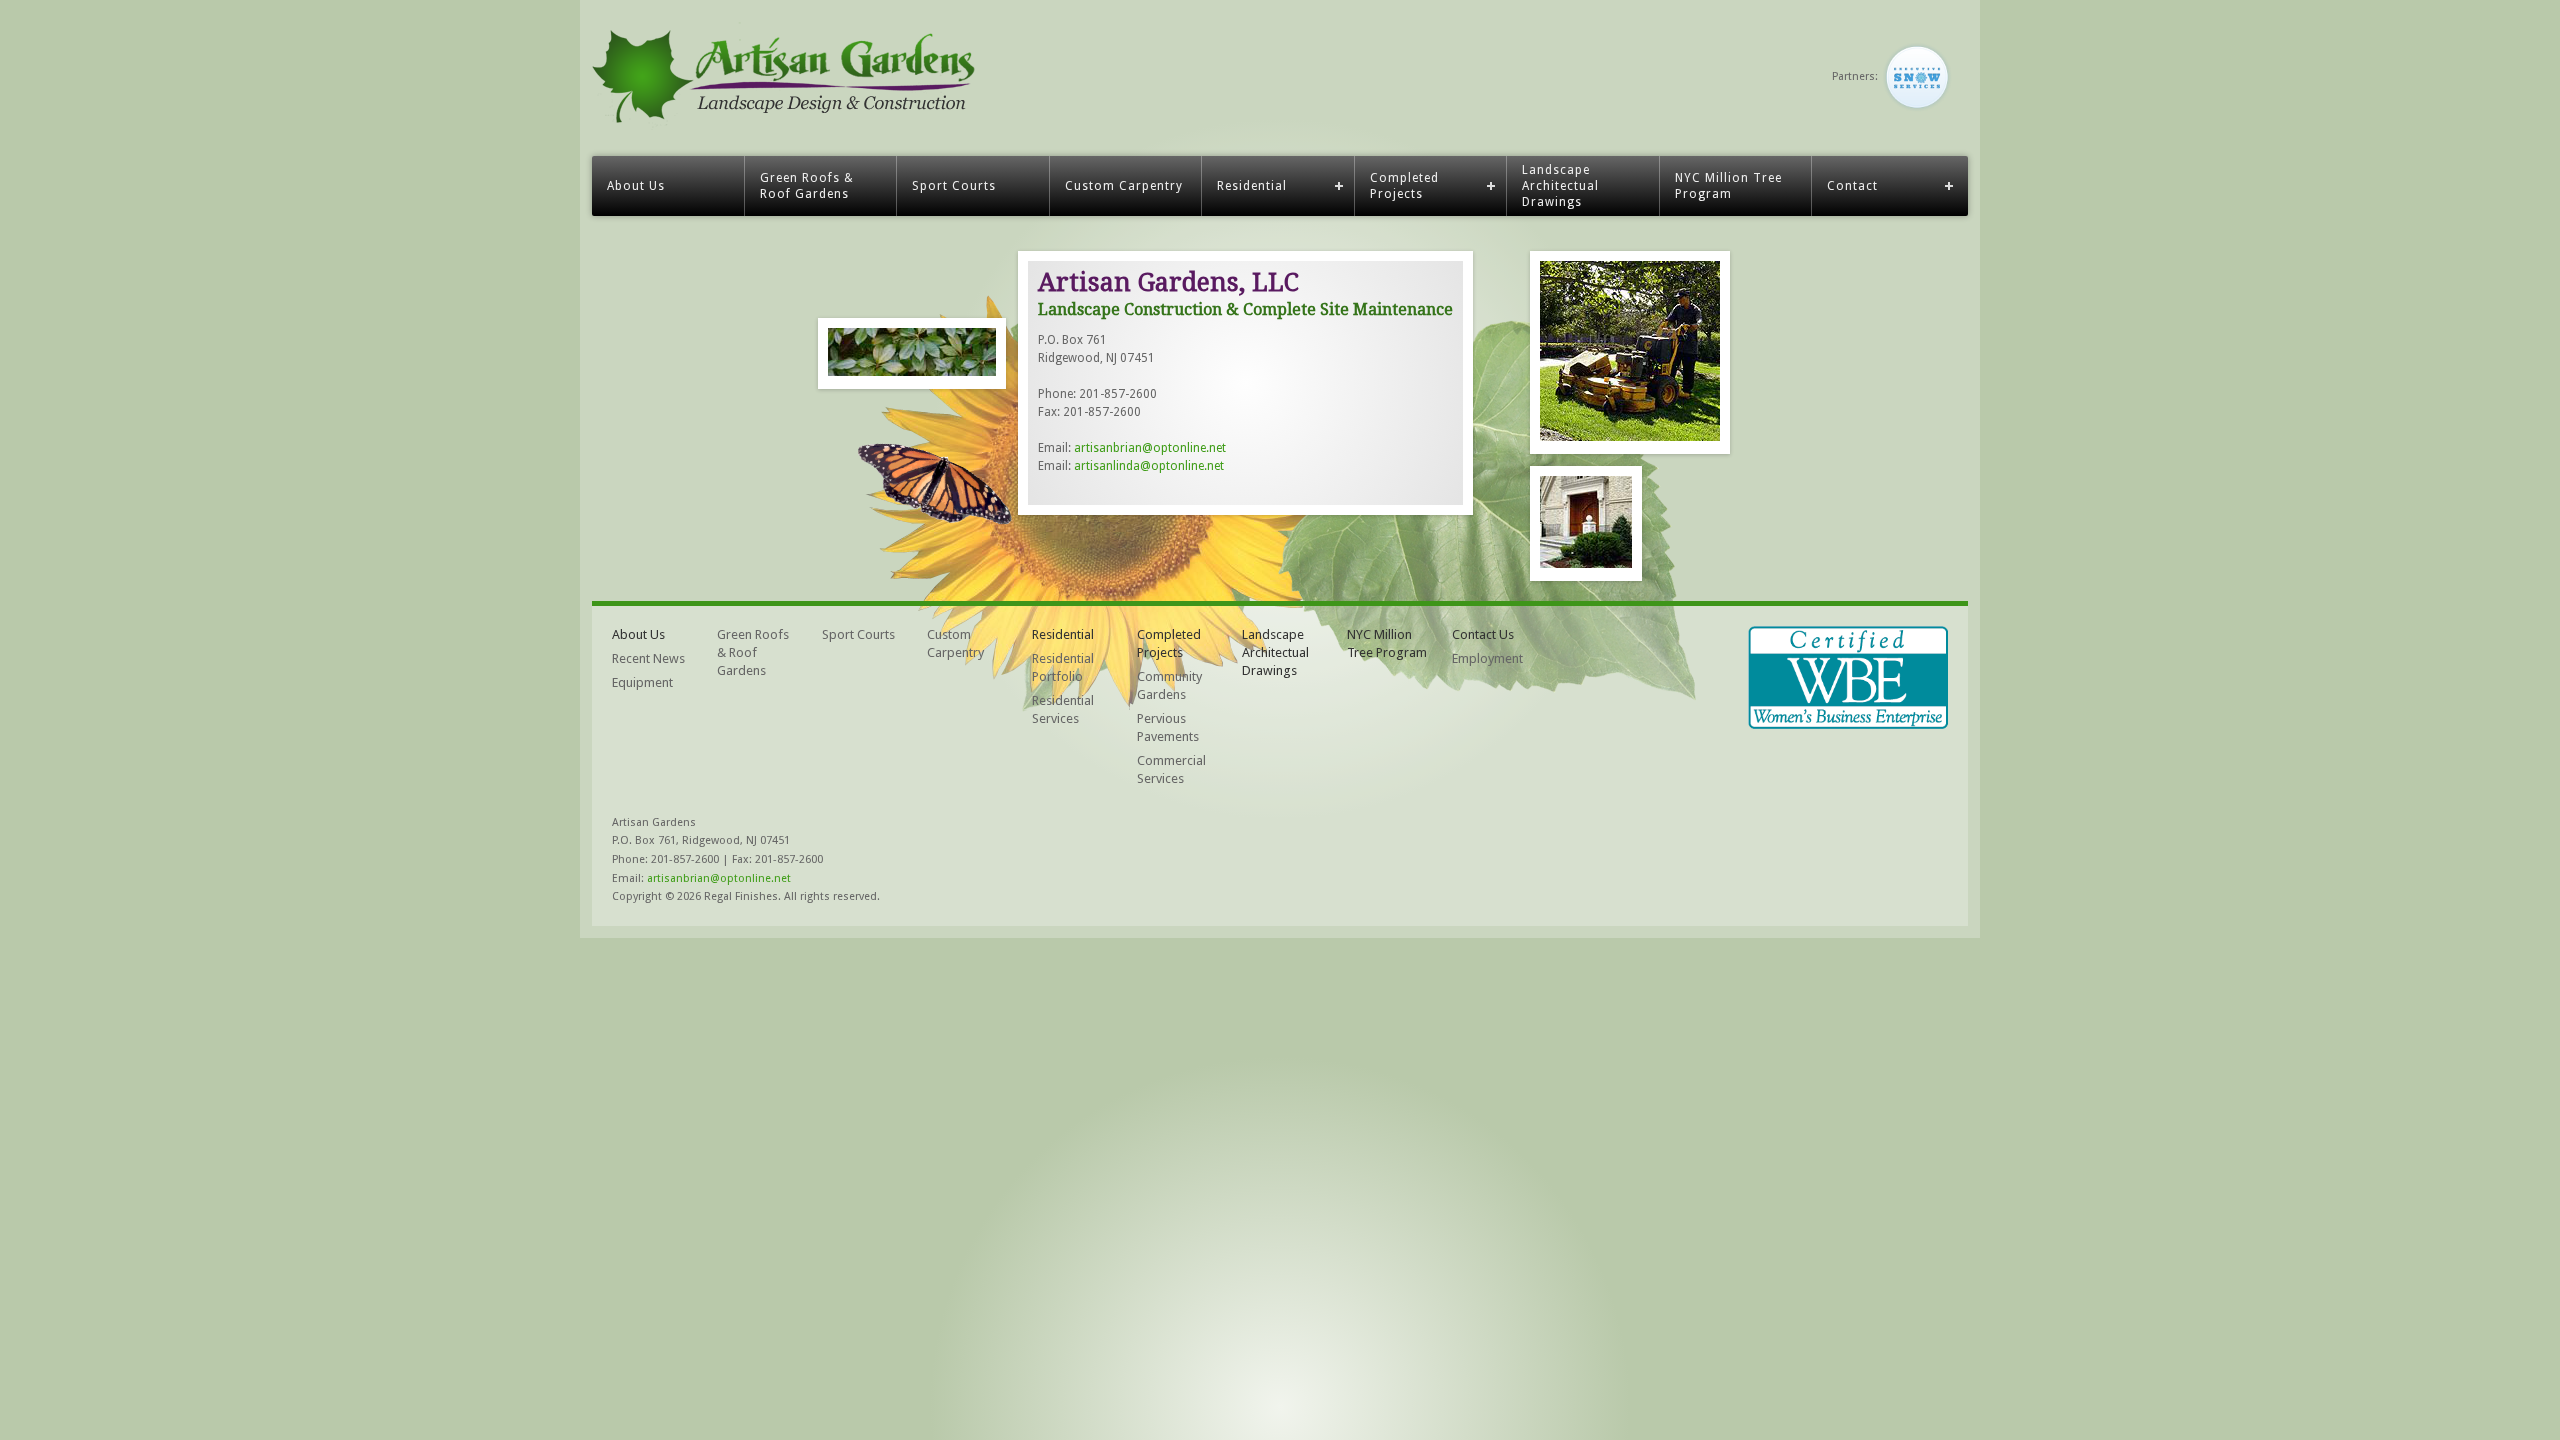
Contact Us (1483, 634)
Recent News (648, 658)
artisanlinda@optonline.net (1149, 466)
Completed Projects (1404, 186)
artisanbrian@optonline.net (1150, 448)
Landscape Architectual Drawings (1560, 186)
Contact (1852, 186)
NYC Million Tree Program (1728, 186)
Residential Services (1063, 709)
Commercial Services (1171, 769)
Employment (1487, 658)
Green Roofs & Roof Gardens (807, 186)
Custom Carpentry (1124, 186)
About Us (636, 186)
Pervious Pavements (1168, 727)
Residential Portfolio (1063, 667)
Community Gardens (1169, 685)
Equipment (642, 682)
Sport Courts (954, 186)
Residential (1252, 186)
